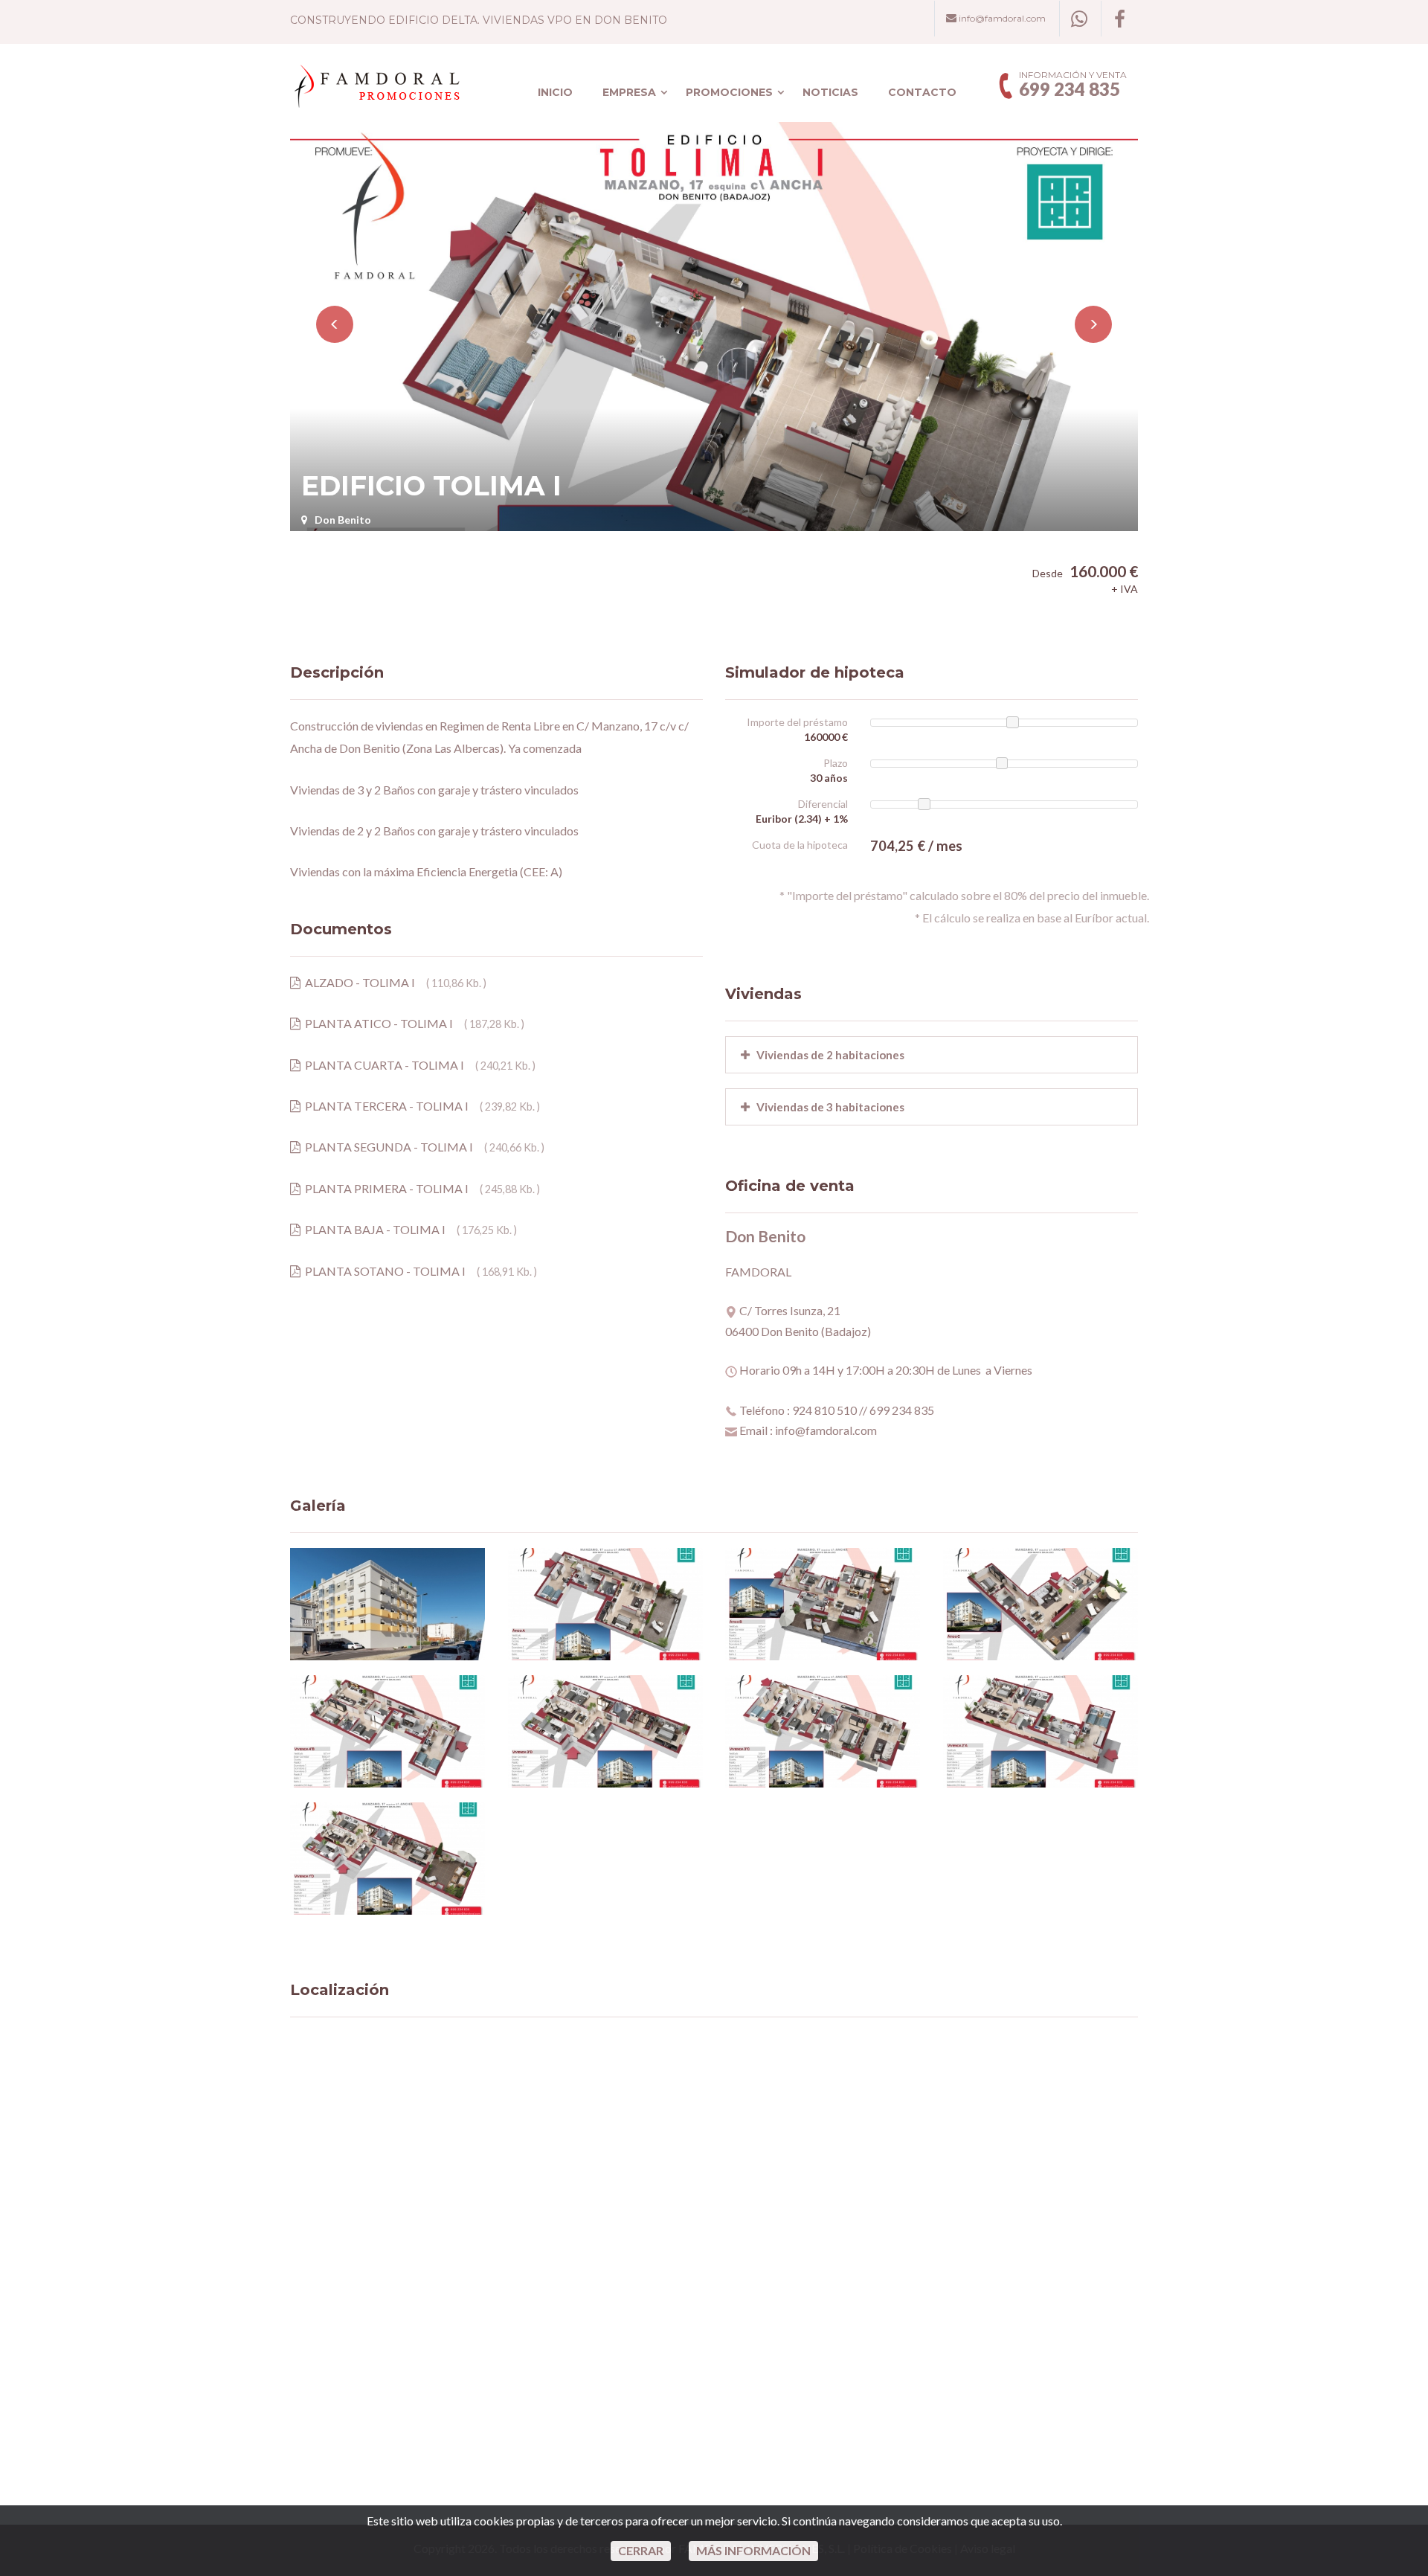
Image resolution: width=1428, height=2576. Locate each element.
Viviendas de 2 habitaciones (827, 1055)
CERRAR (641, 2550)
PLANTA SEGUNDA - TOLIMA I (387, 1147)
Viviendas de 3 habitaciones (827, 1107)
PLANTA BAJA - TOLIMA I (373, 1229)
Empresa (629, 92)
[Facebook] (1120, 19)
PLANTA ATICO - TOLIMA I (377, 1023)
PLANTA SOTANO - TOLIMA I (383, 1271)
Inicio (555, 92)
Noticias (830, 92)
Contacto (922, 92)
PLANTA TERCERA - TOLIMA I (385, 1106)
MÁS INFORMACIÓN (753, 2550)
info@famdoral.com (1001, 18)
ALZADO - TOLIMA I (358, 982)
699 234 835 (1070, 89)
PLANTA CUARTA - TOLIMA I (382, 1065)
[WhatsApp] (1079, 19)
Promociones (729, 92)
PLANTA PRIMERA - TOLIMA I (385, 1188)
